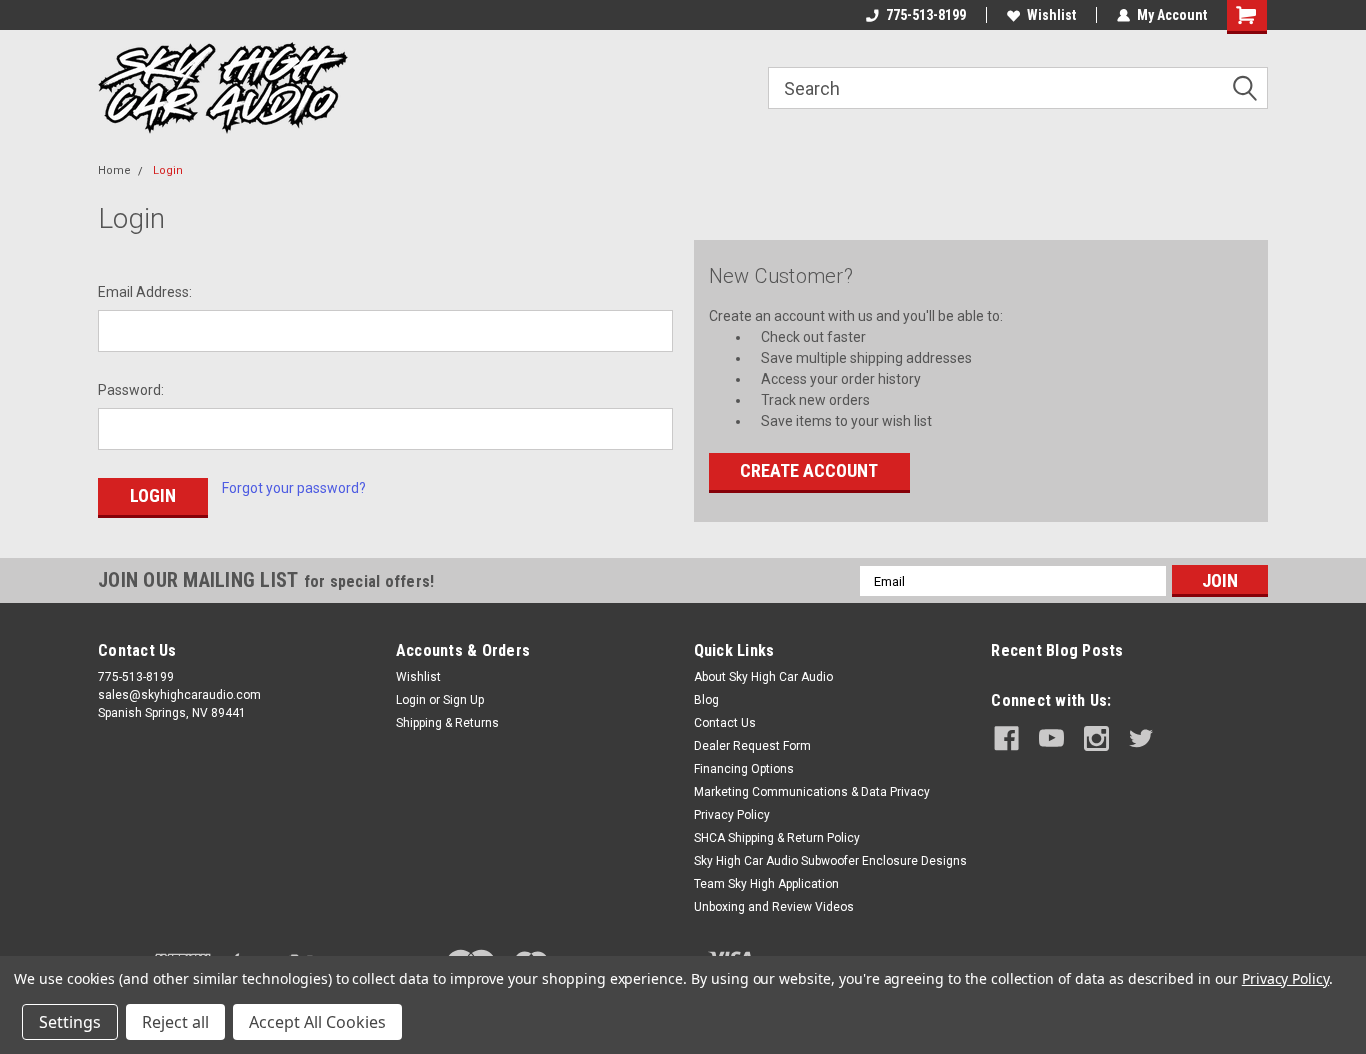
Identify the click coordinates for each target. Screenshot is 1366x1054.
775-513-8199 (926, 15)
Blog (706, 700)
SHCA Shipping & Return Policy (777, 838)
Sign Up (463, 700)
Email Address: (145, 292)
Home (114, 170)
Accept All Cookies (317, 1022)
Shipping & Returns (447, 723)
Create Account (809, 470)
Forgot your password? (294, 488)
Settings (70, 1022)
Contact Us (725, 723)
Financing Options (744, 769)
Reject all (175, 1022)
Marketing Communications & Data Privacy (812, 792)
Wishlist (1051, 15)
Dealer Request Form (752, 746)
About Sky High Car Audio (763, 677)
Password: (131, 390)
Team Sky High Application (766, 884)
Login (168, 170)
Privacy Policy (732, 815)
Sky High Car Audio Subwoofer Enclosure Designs (830, 861)
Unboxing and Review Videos (774, 907)
